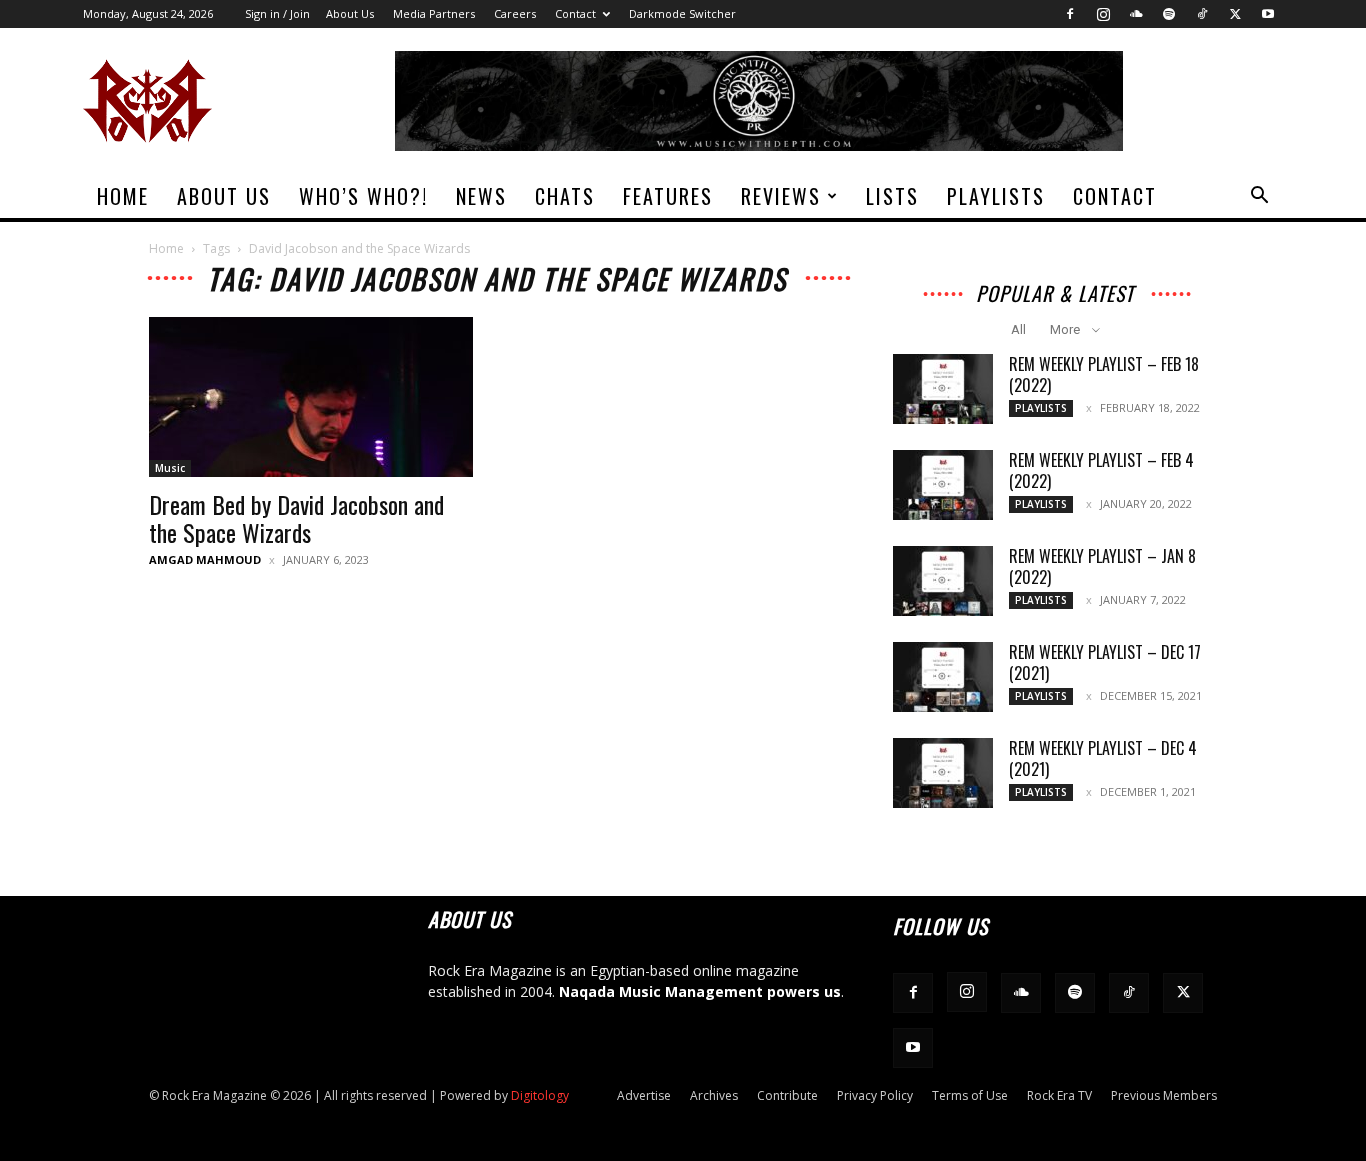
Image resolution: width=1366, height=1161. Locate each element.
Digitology (540, 1095)
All (1018, 329)
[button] (1259, 197)
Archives (714, 1095)
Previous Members (1164, 1095)
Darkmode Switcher (682, 13)
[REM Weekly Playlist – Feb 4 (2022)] (943, 485)
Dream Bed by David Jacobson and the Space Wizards (296, 518)
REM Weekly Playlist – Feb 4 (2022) (1101, 470)
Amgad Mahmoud (205, 559)
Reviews (781, 196)
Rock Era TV (1059, 1095)
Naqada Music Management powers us (700, 991)
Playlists (996, 196)
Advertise (644, 1095)
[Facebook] (1070, 14)
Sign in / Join (277, 13)
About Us (350, 13)
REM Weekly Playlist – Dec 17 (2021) (1105, 662)
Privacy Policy (875, 1095)
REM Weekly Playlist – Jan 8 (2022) (1102, 566)
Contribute (787, 1095)
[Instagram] (1103, 14)
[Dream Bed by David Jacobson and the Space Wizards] (311, 397)
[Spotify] (1169, 14)
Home (123, 196)
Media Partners (434, 13)
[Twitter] (1235, 14)
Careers (515, 13)
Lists (892, 196)
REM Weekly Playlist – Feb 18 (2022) (1104, 374)
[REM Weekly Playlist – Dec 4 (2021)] (943, 773)
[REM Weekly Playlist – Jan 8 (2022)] (943, 581)
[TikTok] (1202, 14)
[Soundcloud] (1136, 14)
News (481, 196)
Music (170, 468)
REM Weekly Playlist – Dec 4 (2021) (1103, 758)
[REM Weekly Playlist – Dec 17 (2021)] (943, 677)
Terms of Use (970, 1095)
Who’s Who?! (363, 196)
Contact (575, 13)
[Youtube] (1268, 14)
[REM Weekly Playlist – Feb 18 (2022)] (943, 389)
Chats (565, 196)
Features (668, 196)
